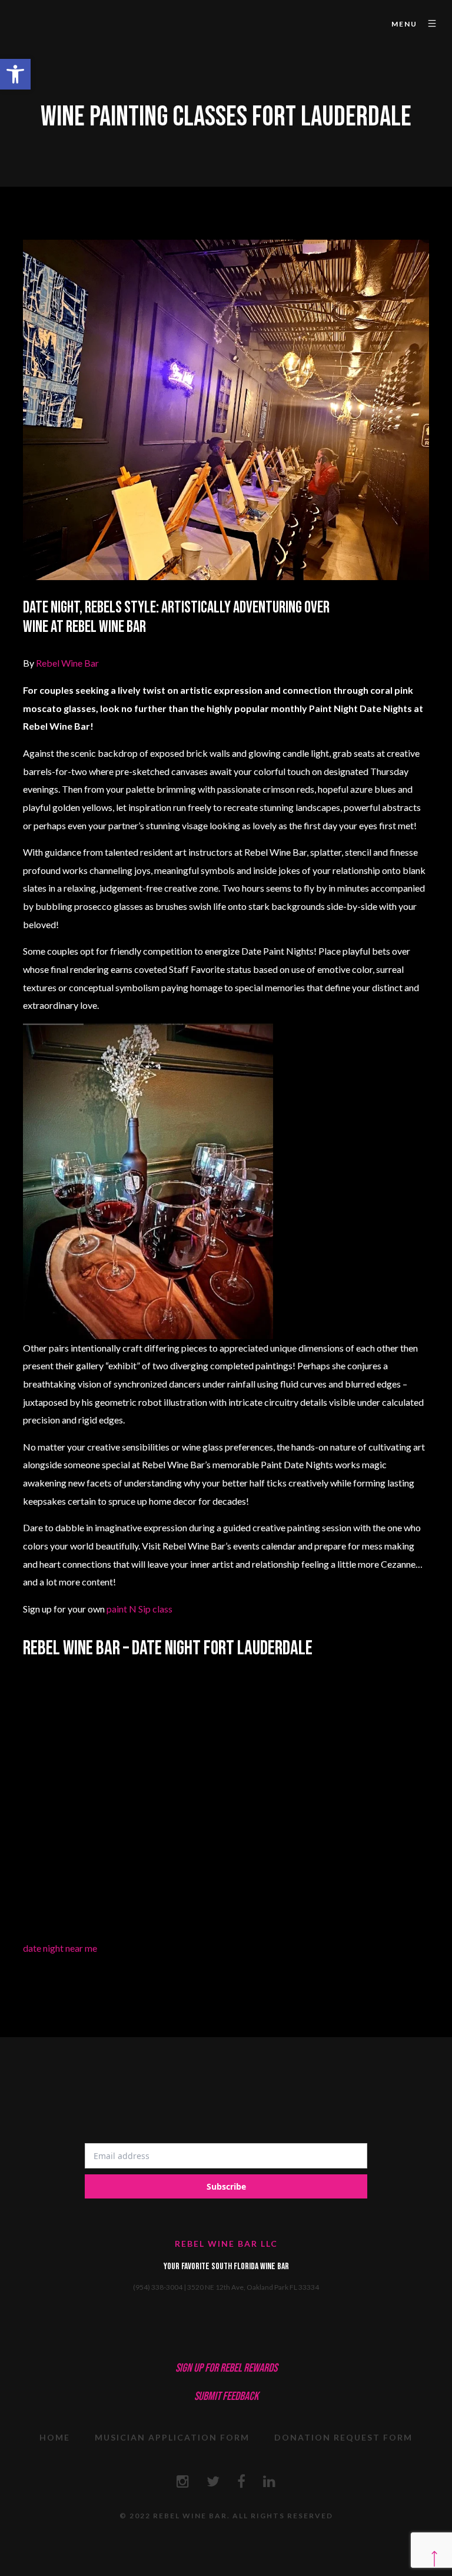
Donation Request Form (343, 2437)
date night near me (60, 1948)
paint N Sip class (139, 1609)
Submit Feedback (226, 2396)
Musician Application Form (172, 2437)
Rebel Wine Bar (67, 663)
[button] (15, 74)
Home (55, 2437)
